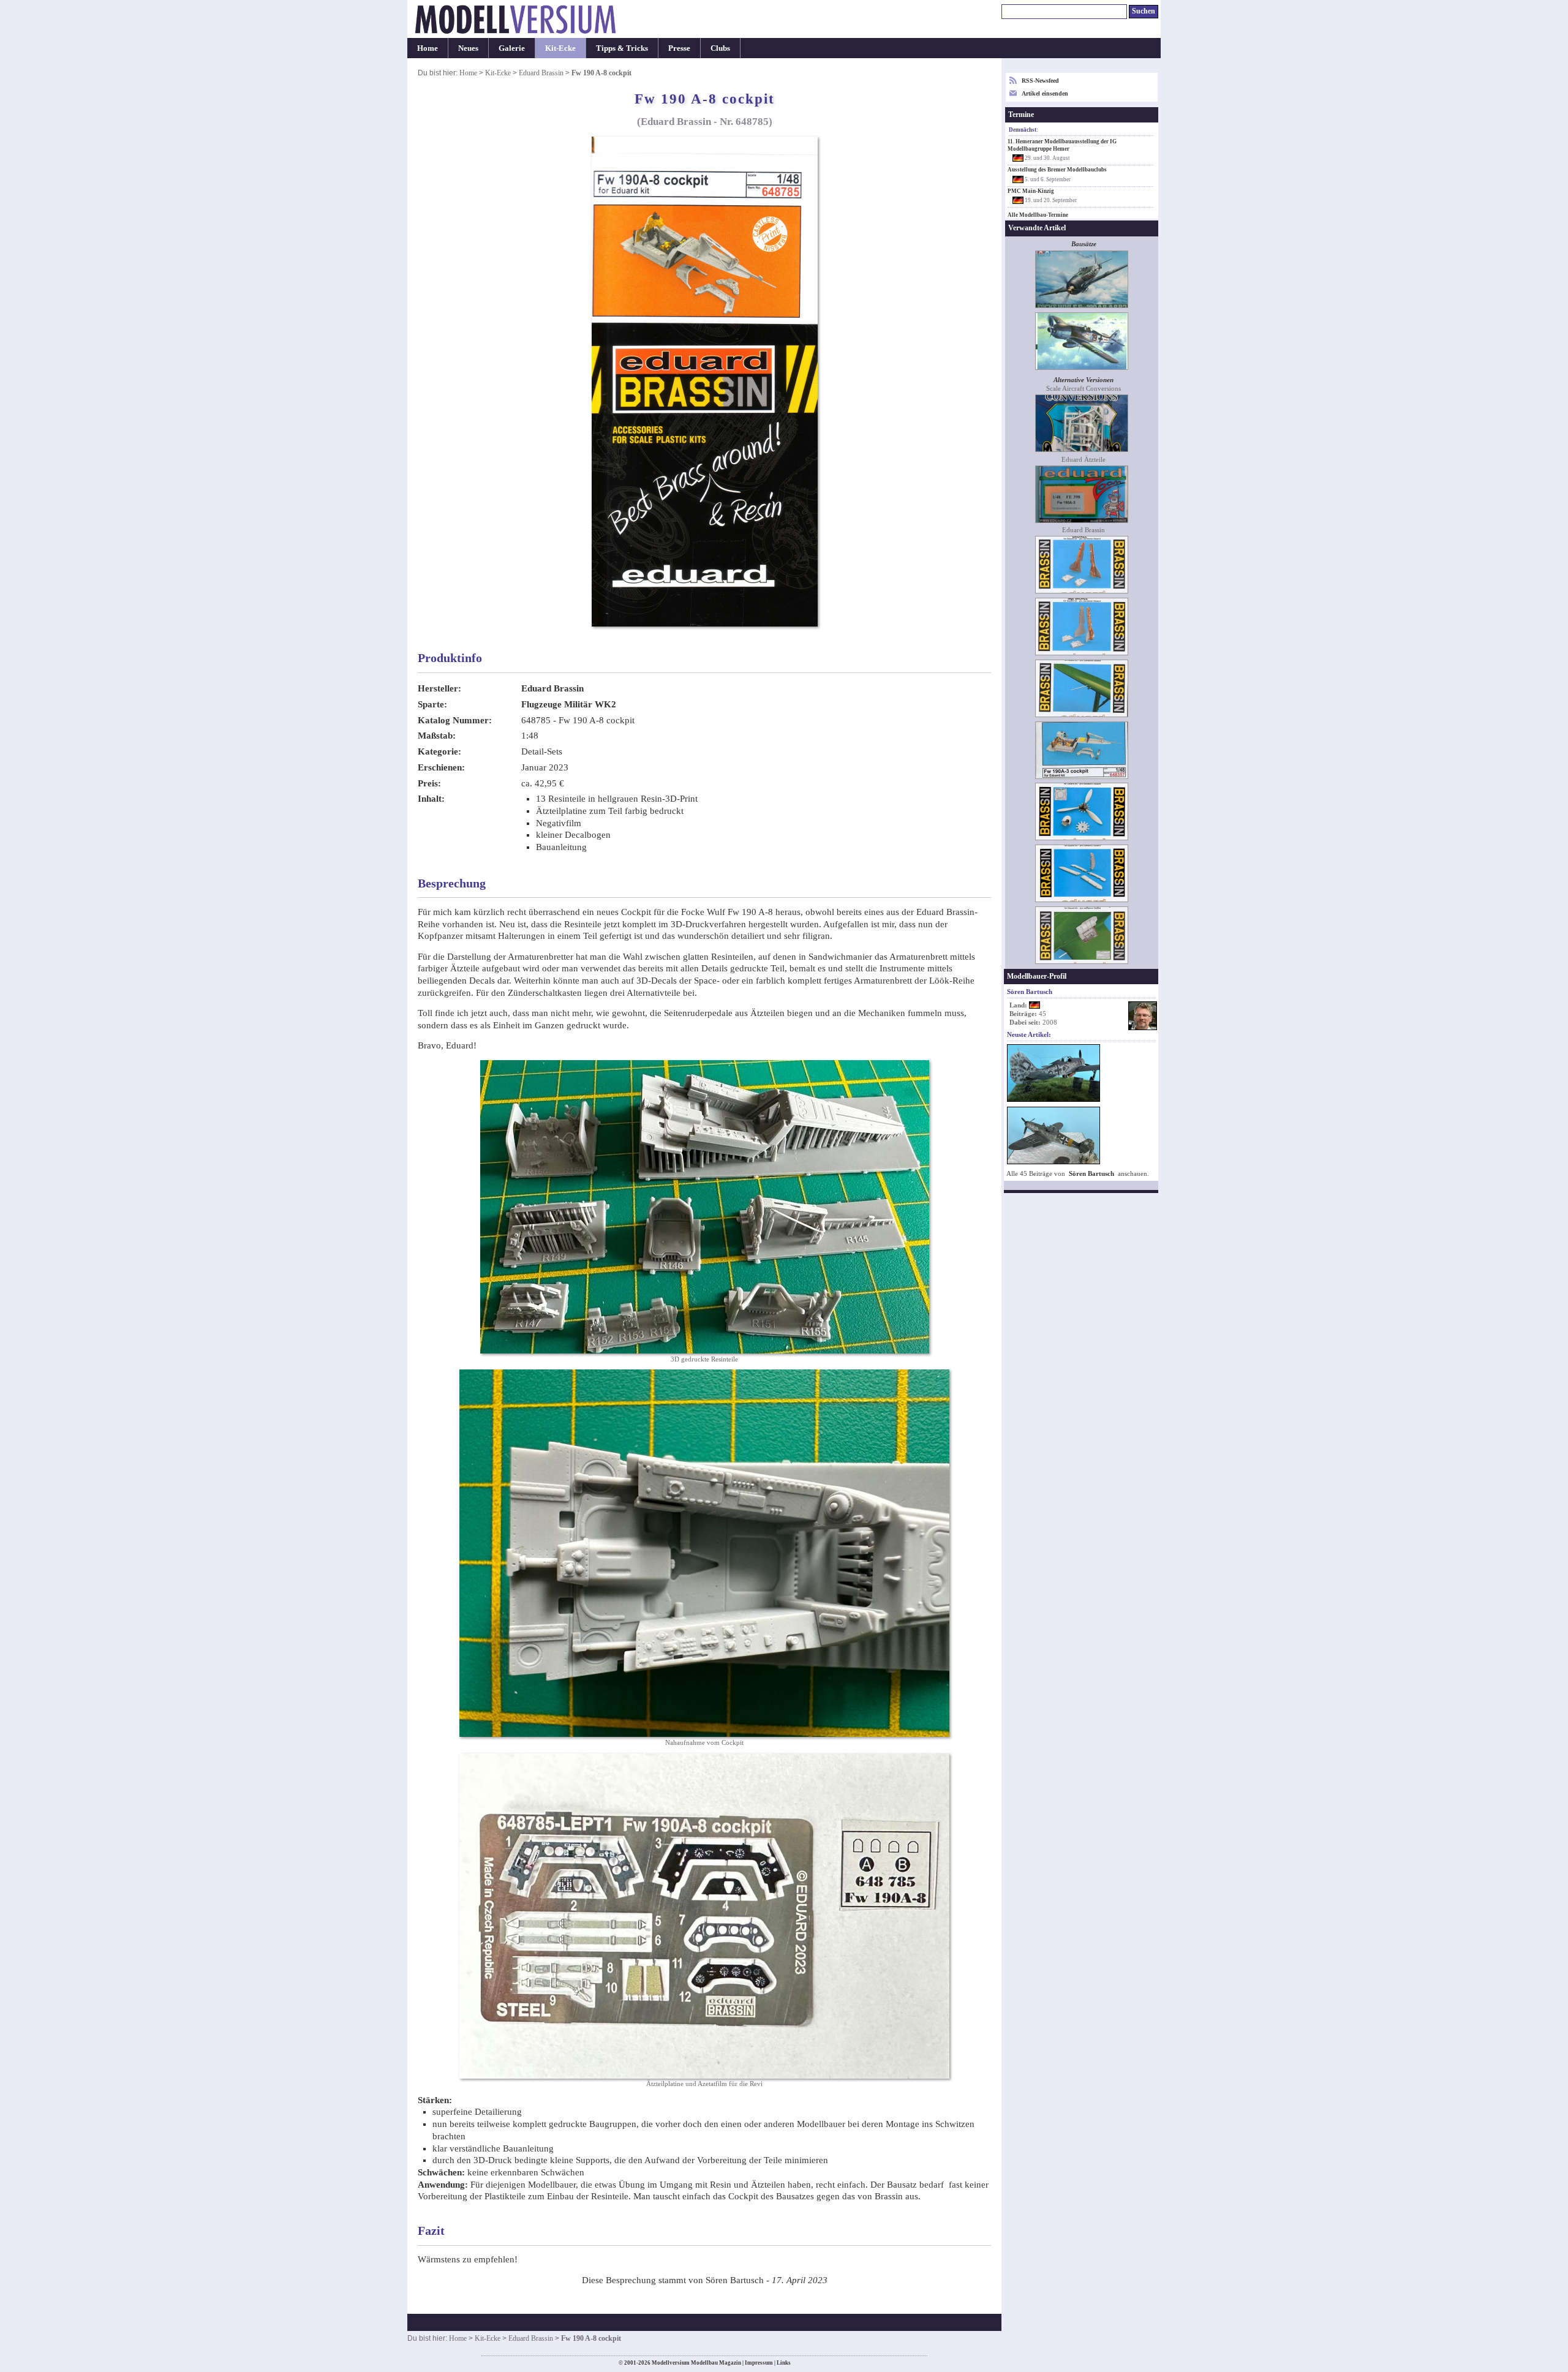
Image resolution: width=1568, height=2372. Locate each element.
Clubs (720, 48)
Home (428, 48)
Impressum (759, 2363)
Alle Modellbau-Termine (1038, 215)
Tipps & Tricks (622, 48)
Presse (679, 48)
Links (784, 2363)
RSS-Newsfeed (1040, 81)
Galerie (512, 48)
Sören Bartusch (1091, 1174)
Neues (468, 48)
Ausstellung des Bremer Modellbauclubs (1057, 170)
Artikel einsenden (1045, 93)
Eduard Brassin (541, 73)
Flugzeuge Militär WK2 (569, 704)
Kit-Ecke (560, 48)
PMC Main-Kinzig (1031, 191)
